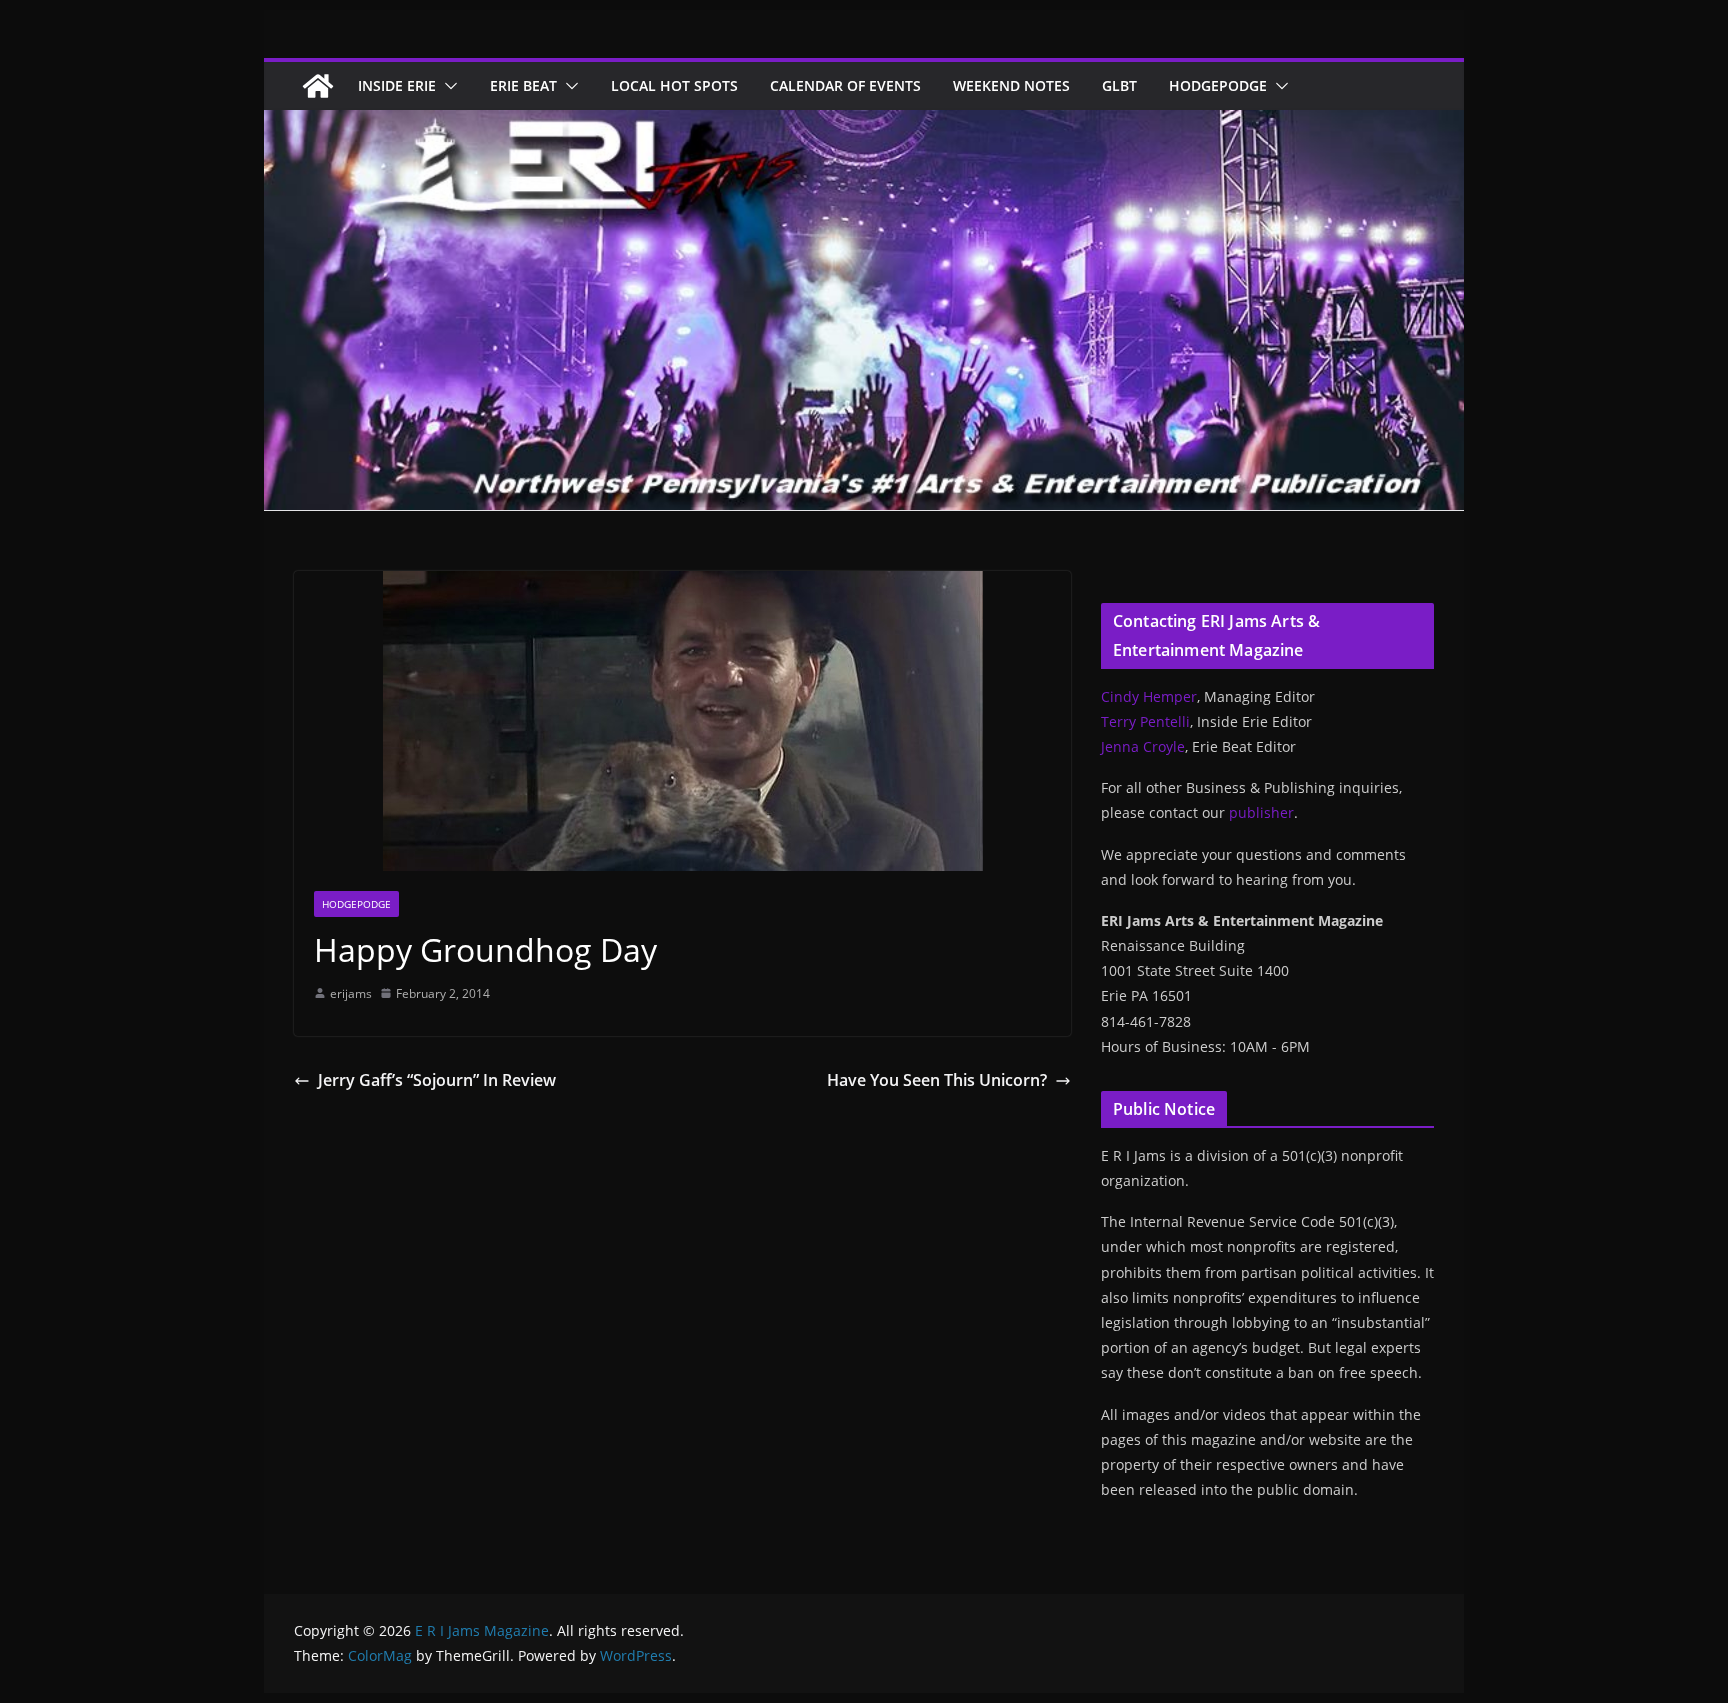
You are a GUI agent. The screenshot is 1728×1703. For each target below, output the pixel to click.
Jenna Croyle (1143, 746)
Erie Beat (523, 85)
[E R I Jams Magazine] (318, 86)
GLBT (1119, 85)
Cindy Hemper (1149, 696)
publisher (1261, 812)
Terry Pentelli (1145, 721)
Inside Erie (397, 85)
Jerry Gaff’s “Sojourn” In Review (437, 1080)
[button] (447, 86)
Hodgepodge (1218, 85)
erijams (351, 993)
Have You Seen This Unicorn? (937, 1080)
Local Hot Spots (674, 85)
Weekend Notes (1011, 85)
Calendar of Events (845, 85)
